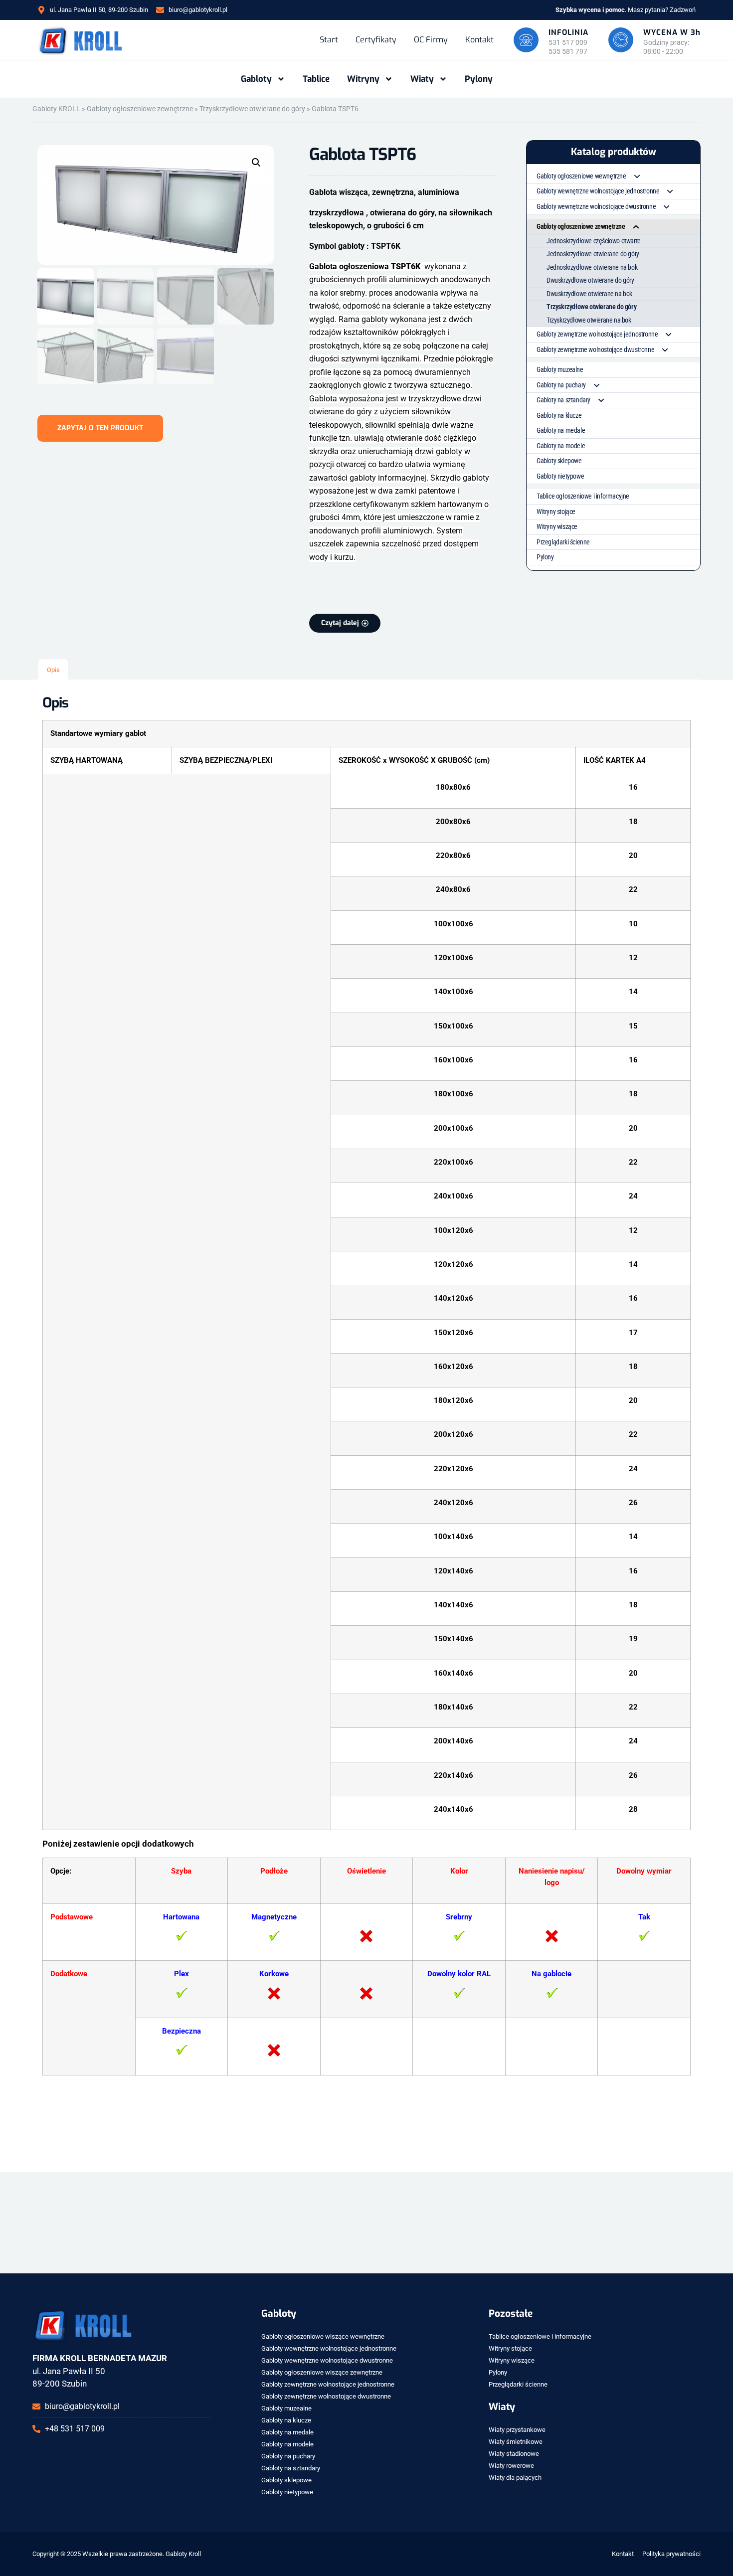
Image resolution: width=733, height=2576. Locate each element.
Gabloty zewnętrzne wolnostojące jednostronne (597, 334)
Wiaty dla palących (515, 2478)
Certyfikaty (376, 40)
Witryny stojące (556, 512)
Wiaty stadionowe (514, 2454)
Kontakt (479, 40)
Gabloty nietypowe (560, 476)
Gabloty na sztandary (563, 400)
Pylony (479, 79)
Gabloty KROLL (56, 109)
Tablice (316, 79)
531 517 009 (568, 42)
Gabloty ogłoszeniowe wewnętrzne (581, 176)
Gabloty (256, 79)
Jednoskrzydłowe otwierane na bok (592, 267)
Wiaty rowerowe (511, 2466)
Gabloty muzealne (560, 369)
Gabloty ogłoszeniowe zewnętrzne (140, 109)
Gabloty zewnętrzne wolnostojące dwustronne (595, 349)
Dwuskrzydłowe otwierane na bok (589, 294)
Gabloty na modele (561, 446)
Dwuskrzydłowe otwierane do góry (590, 280)
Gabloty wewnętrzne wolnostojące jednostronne (598, 191)
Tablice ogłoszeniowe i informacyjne (583, 496)
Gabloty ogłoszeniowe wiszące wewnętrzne (323, 2336)
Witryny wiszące (557, 526)
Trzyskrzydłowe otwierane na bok (589, 320)
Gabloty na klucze (559, 415)
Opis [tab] (53, 670)
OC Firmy (431, 40)
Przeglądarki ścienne (563, 542)
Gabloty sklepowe (559, 461)
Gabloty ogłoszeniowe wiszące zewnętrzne (322, 2372)
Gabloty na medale (561, 430)
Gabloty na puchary (561, 385)
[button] (256, 163)
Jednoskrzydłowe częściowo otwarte (594, 241)
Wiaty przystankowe (517, 2430)
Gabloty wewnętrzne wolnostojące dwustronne (596, 206)
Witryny (363, 79)
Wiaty (422, 79)
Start (329, 40)
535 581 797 (568, 51)
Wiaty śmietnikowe (516, 2442)
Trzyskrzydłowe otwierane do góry (252, 109)
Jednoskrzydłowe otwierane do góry (593, 254)
